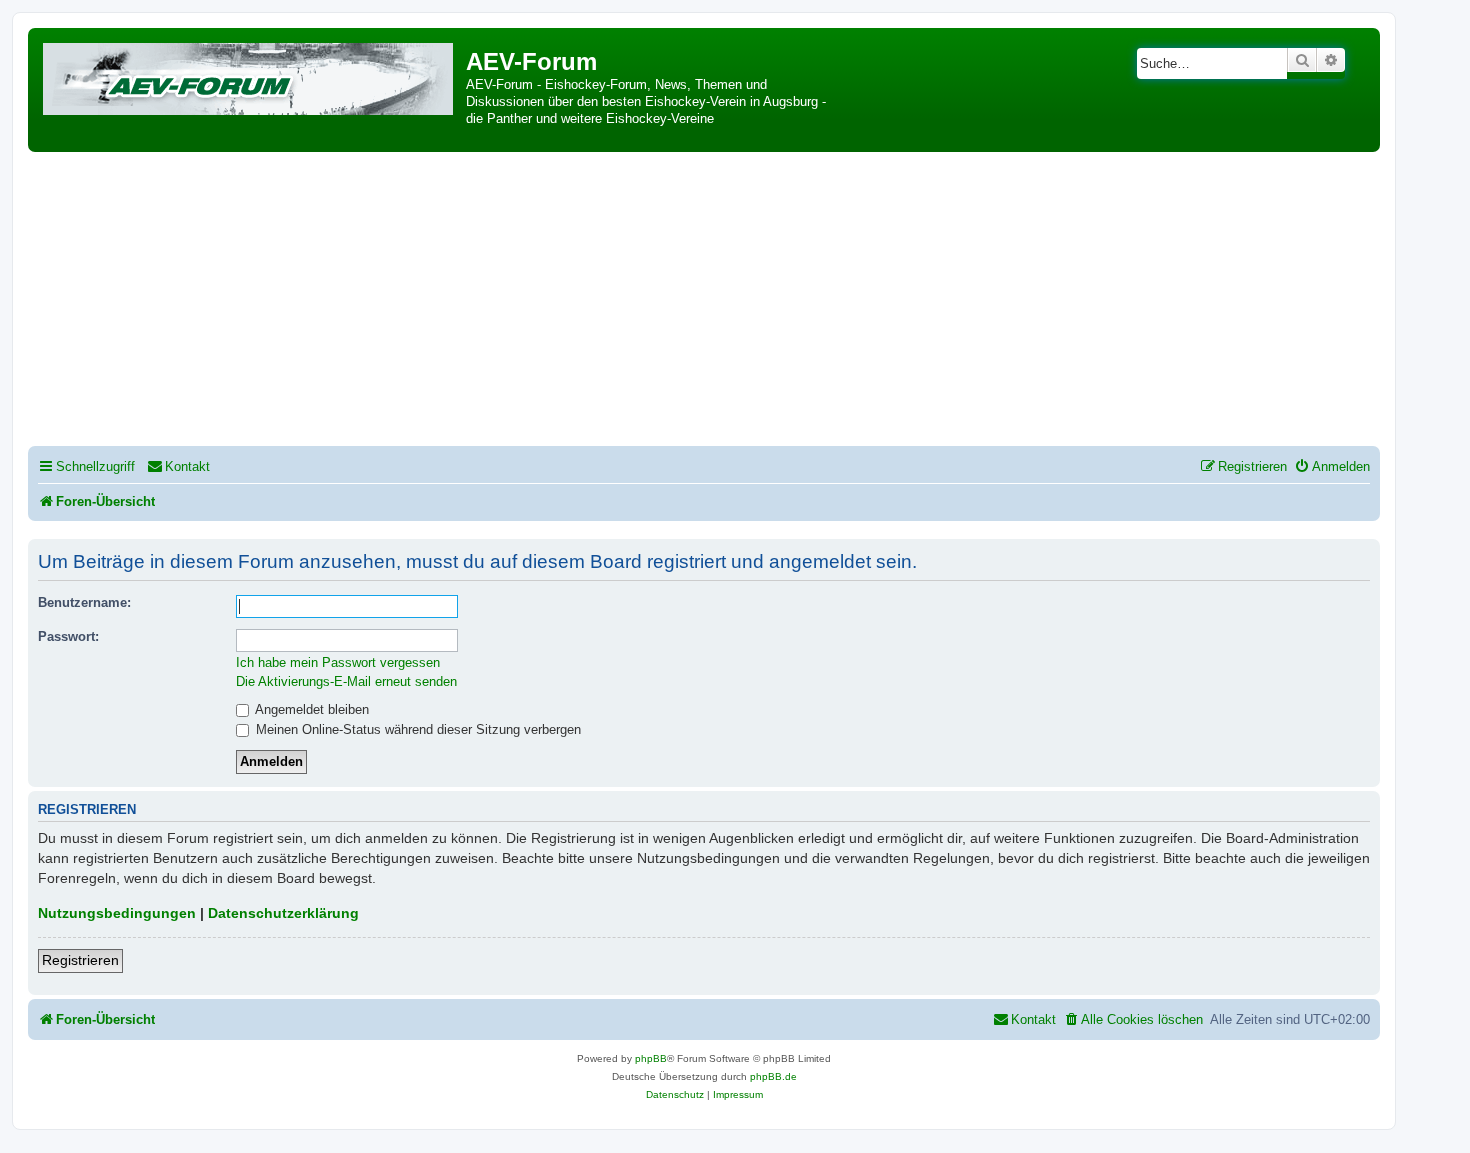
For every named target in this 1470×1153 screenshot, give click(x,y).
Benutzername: (84, 602)
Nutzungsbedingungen (117, 913)
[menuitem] (178, 466)
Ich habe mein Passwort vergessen (338, 662)
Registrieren (80, 960)
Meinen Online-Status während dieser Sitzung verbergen (416, 729)
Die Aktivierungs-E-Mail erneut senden (346, 681)
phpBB (651, 1058)
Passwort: (68, 636)
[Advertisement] (704, 302)
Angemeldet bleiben (310, 709)
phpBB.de (773, 1076)
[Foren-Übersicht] (249, 75)
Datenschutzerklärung (283, 913)
